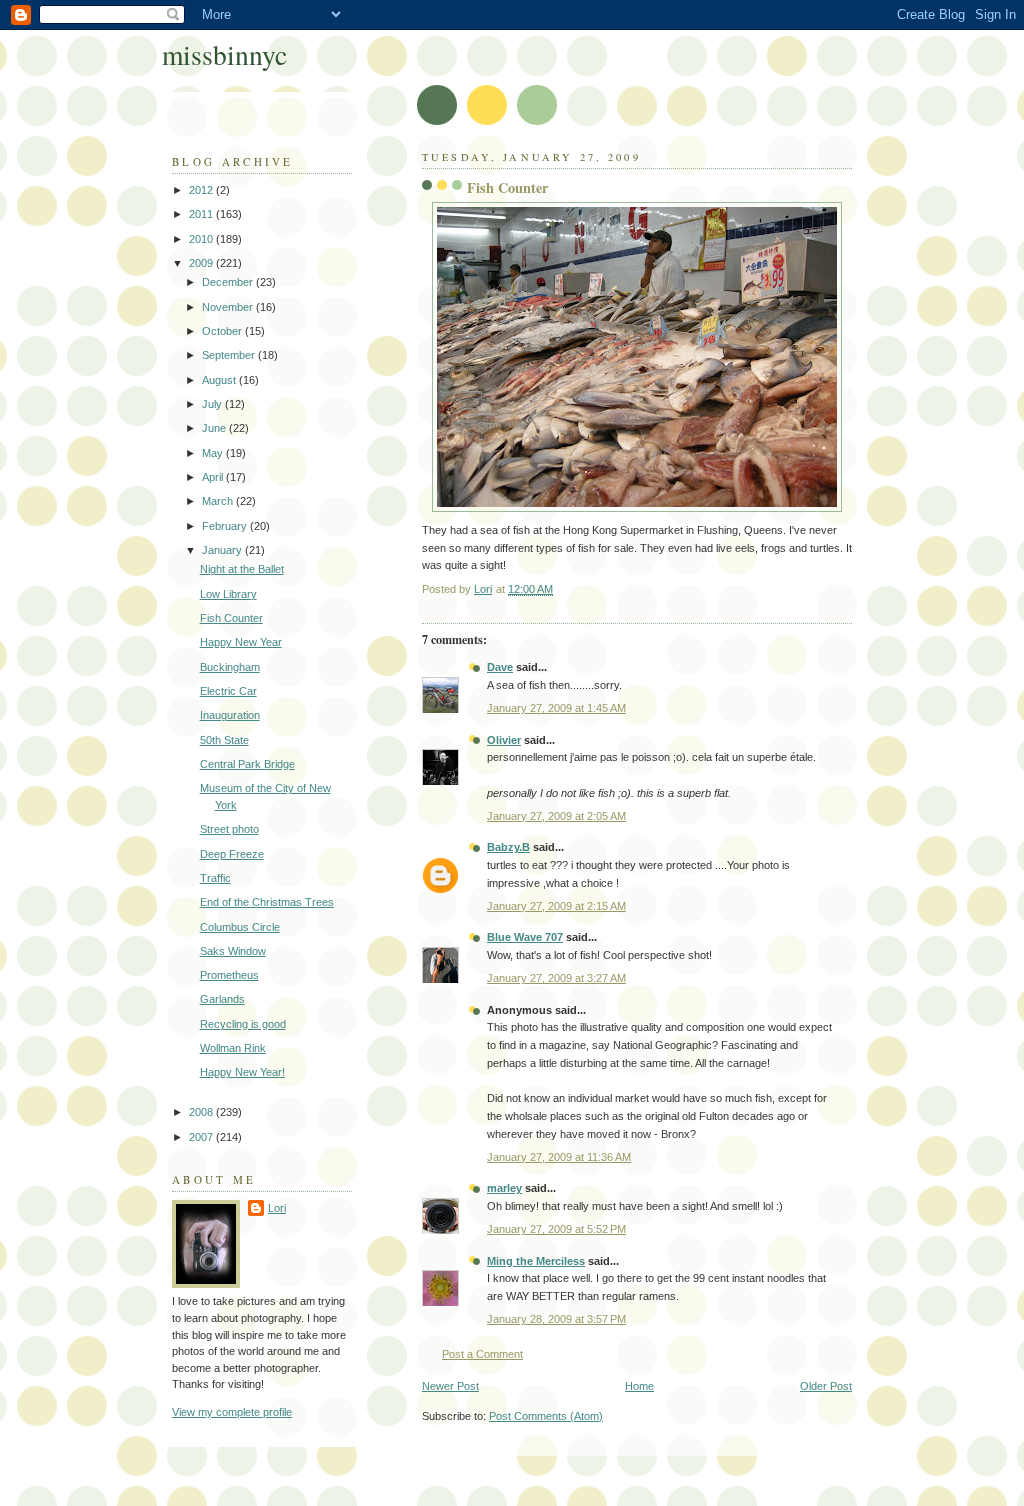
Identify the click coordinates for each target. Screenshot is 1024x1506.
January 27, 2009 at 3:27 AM (556, 978)
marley (504, 1188)
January (223, 550)
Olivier (504, 740)
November (229, 307)
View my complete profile (232, 1412)
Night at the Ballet (242, 569)
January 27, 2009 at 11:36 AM (559, 1157)
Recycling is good (243, 1024)
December (229, 282)
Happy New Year (241, 642)
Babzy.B (508, 847)
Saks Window (233, 951)
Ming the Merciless (536, 1261)
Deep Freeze (232, 854)
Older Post (826, 1386)
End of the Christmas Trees (267, 902)
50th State (224, 740)
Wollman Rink (233, 1048)
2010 (202, 239)
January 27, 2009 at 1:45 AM (556, 708)
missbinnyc (224, 54)
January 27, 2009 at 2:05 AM (556, 816)
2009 (202, 263)
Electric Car (228, 691)
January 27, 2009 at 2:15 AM (556, 906)
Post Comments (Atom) (546, 1416)
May (214, 453)
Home (639, 1386)
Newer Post (450, 1386)
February (226, 526)
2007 (202, 1137)
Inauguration (230, 715)
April (214, 477)
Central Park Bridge (247, 764)
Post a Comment (482, 1354)
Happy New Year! (242, 1072)
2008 (202, 1112)
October (223, 331)
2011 (202, 214)
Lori (277, 1208)
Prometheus (229, 975)
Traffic (215, 878)
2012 (202, 190)
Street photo (229, 829)
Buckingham (230, 667)
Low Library (228, 594)
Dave (500, 667)
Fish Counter (231, 618)
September (230, 355)
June (215, 428)
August (220, 380)
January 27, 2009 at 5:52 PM (556, 1229)
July (213, 404)
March (219, 501)
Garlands (222, 999)
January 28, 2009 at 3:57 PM (556, 1319)
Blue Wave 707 (525, 937)
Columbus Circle (240, 927)
